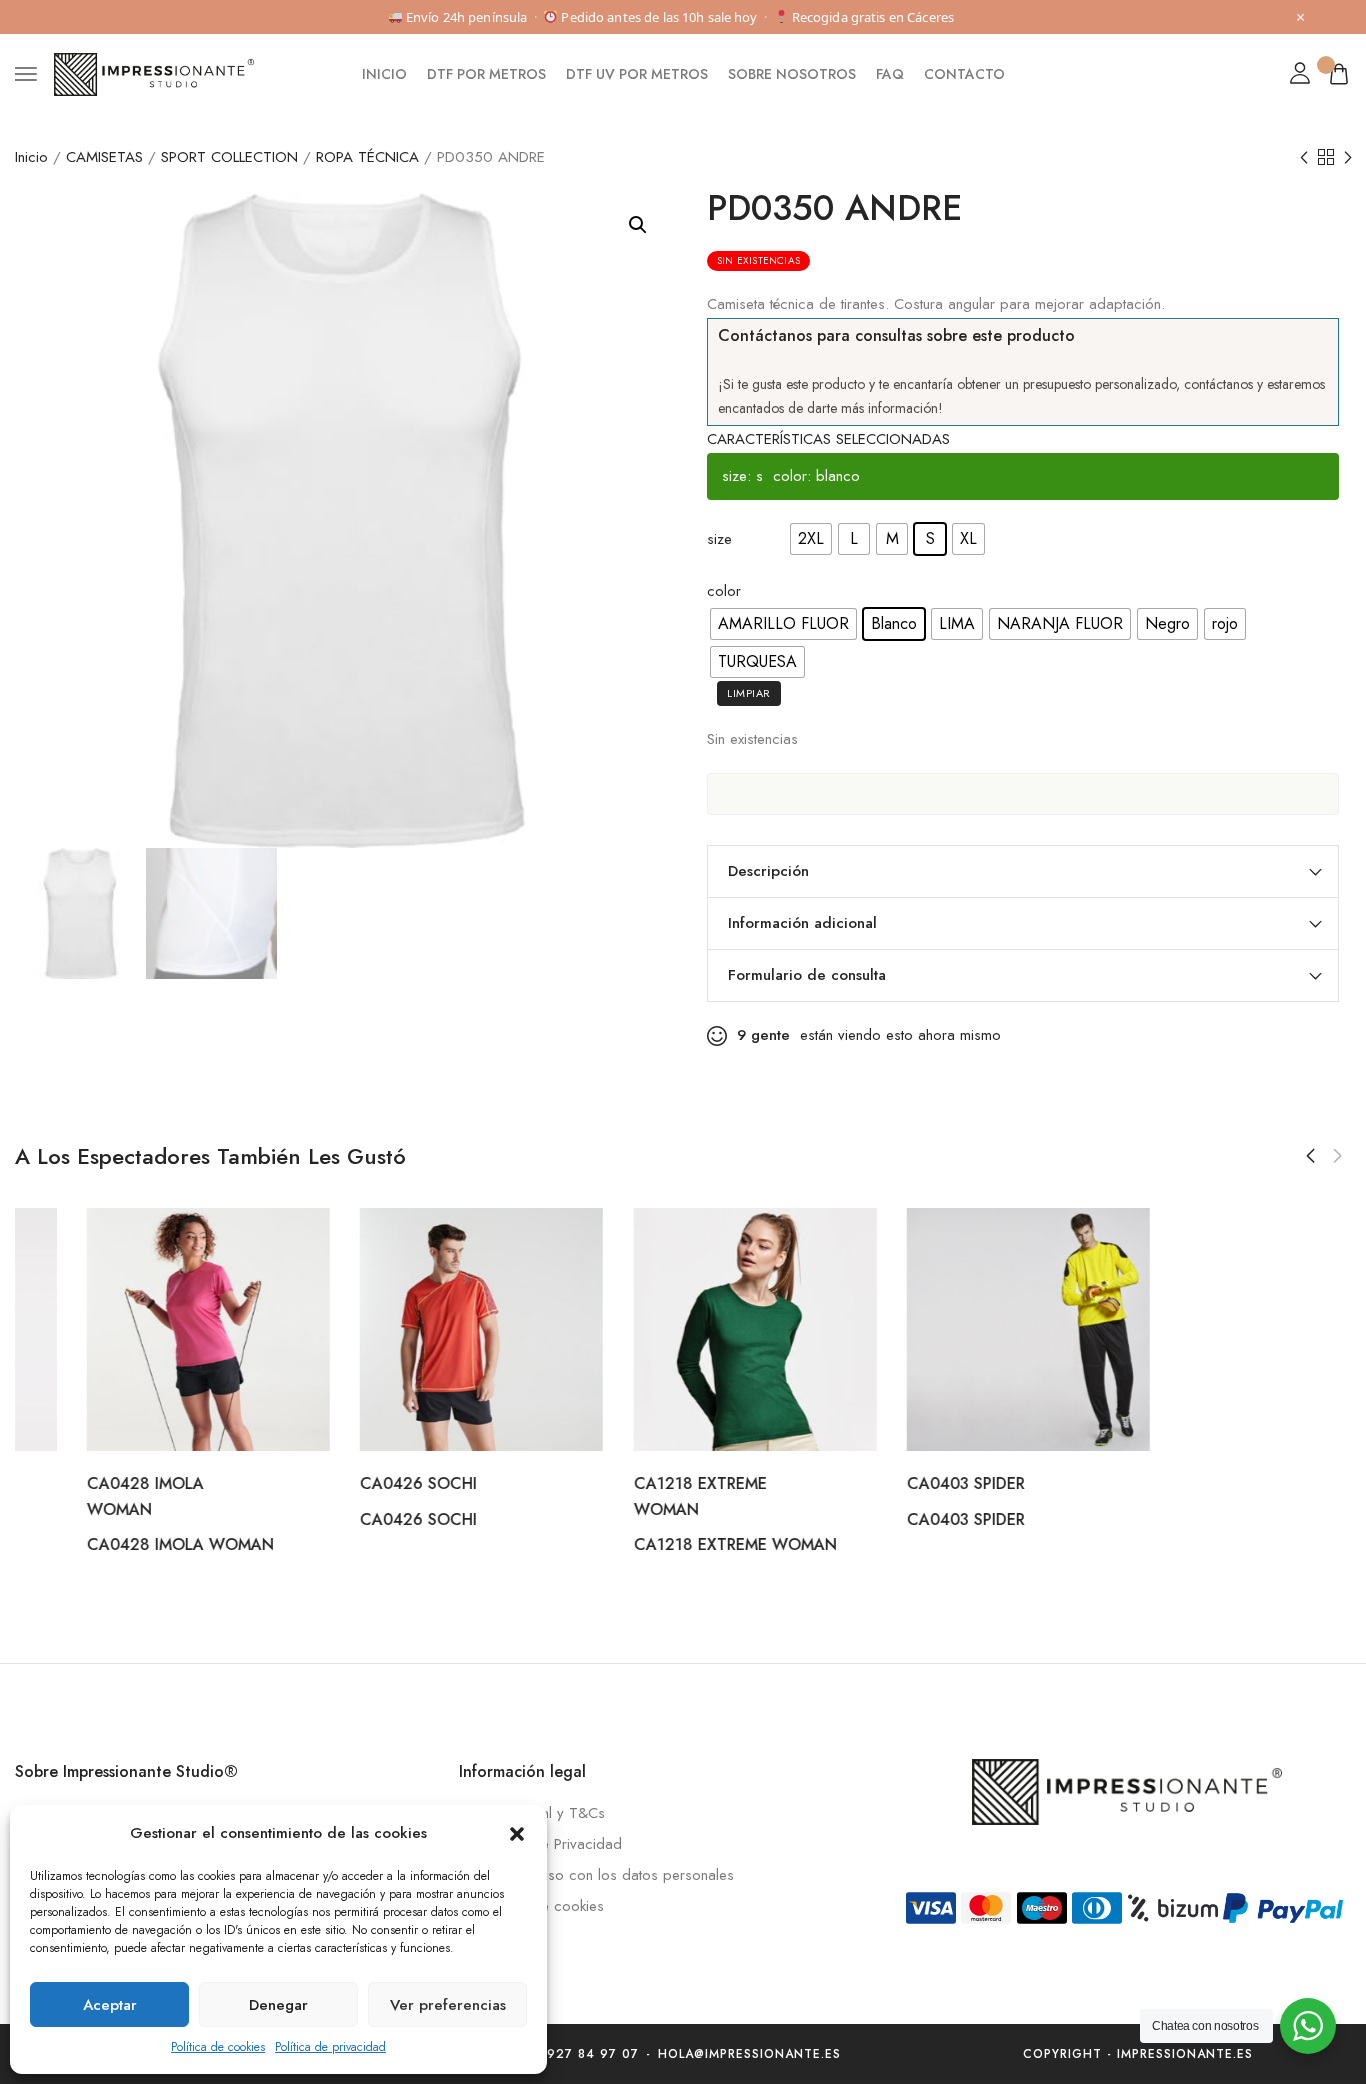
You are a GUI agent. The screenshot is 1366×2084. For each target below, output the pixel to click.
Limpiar (749, 693)
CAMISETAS (104, 157)
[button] (517, 1834)
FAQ (890, 74)
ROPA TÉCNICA (367, 157)
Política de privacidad (330, 2047)
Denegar (278, 2005)
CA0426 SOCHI (346, 1483)
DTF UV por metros (637, 74)
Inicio (384, 74)
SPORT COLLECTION (229, 157)
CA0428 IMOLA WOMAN (108, 1545)
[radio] (811, 539)
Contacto (964, 74)
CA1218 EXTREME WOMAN (662, 1545)
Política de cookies (218, 2047)
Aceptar (110, 2005)
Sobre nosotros (792, 74)
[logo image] (154, 73)
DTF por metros (486, 74)
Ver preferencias (448, 2005)
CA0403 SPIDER (894, 1483)
